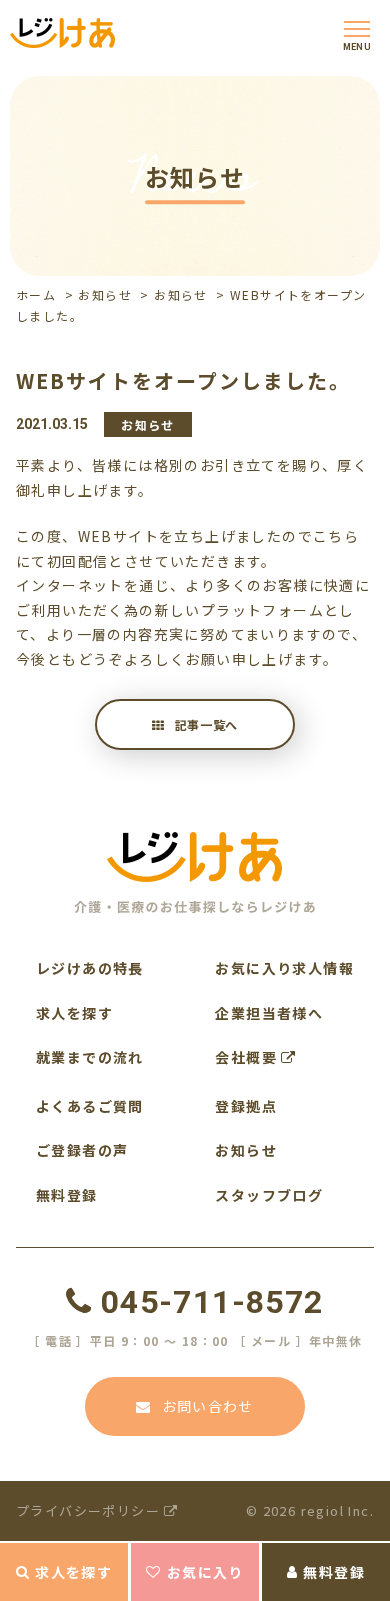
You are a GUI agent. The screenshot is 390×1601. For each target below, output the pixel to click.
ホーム (36, 294)
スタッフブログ (269, 1195)
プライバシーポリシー (90, 1510)
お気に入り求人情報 (284, 968)
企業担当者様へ (269, 1013)
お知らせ (105, 294)
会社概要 (248, 1057)
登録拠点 (246, 1106)
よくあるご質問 (90, 1106)
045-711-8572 (212, 1302)
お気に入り (205, 1572)
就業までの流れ (90, 1057)
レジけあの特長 (90, 968)
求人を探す (73, 1572)
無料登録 (334, 1572)
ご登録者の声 (82, 1150)
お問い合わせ (208, 1406)
